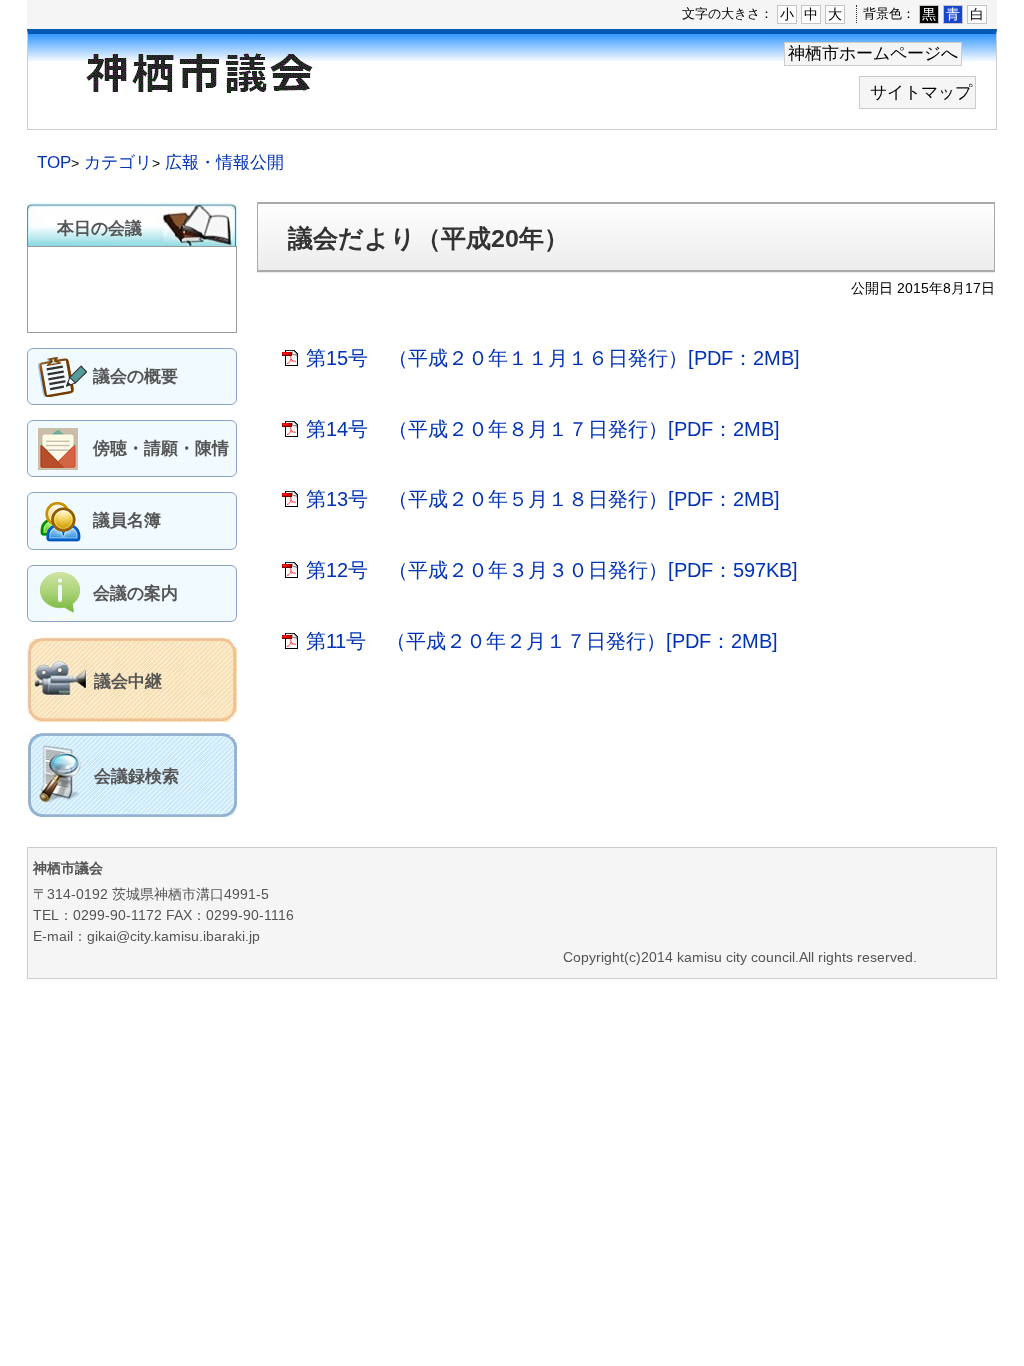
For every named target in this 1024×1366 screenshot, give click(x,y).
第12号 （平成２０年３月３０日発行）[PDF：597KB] (552, 570)
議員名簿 (127, 520)
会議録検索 (136, 776)
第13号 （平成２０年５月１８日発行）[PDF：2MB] (543, 499)
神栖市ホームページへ (873, 53)
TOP (54, 162)
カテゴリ (118, 162)
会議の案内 (135, 593)
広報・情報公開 (224, 162)
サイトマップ (921, 92)
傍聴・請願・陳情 (161, 448)
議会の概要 (135, 376)
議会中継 (128, 681)
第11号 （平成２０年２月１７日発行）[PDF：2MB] (542, 641)
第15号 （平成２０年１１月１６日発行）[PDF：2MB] (553, 358)
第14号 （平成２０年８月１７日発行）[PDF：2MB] (543, 429)
